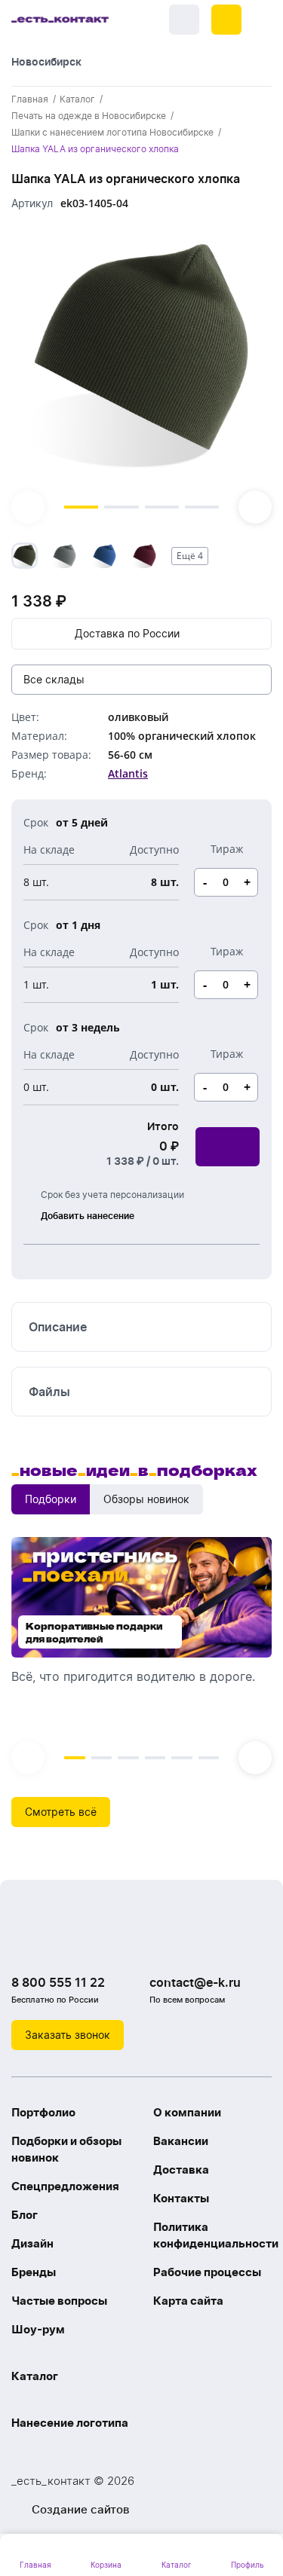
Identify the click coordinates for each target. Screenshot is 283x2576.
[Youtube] (87, 1944)
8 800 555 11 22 (58, 1982)
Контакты (181, 2198)
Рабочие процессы (207, 2272)
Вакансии (181, 2141)
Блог (25, 2215)
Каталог (35, 2376)
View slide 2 (121, 507)
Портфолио (43, 2112)
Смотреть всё (61, 1812)
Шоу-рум (38, 2329)
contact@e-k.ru (195, 1982)
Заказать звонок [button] (68, 2035)
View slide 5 (182, 1758)
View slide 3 (162, 507)
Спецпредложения (65, 2186)
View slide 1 (81, 507)
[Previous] (28, 507)
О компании (187, 2112)
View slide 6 (209, 1758)
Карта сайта (188, 2301)
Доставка (181, 2170)
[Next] (255, 507)
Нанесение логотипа (70, 2423)
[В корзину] (228, 1147)
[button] (226, 20)
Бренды (34, 2272)
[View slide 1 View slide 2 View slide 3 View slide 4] (141, 374)
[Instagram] (57, 1944)
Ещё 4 (190, 556)
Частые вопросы (59, 2301)
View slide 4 (202, 507)
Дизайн (32, 2243)
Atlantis (128, 773)
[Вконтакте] (26, 1944)
